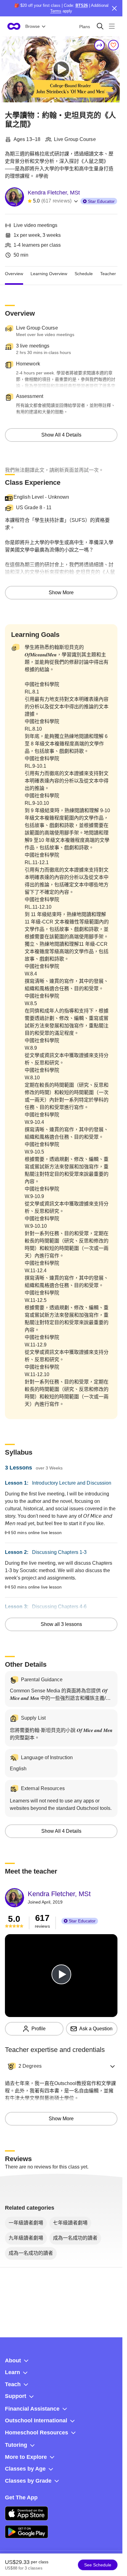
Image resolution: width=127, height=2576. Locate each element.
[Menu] (112, 26)
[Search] (100, 26)
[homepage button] (14, 26)
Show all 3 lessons (61, 1624)
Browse (33, 26)
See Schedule (98, 2565)
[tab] (14, 274)
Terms (56, 11)
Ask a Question (96, 2029)
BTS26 (82, 5)
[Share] (100, 45)
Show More (61, 593)
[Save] (113, 45)
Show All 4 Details (61, 435)
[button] (61, 2066)
